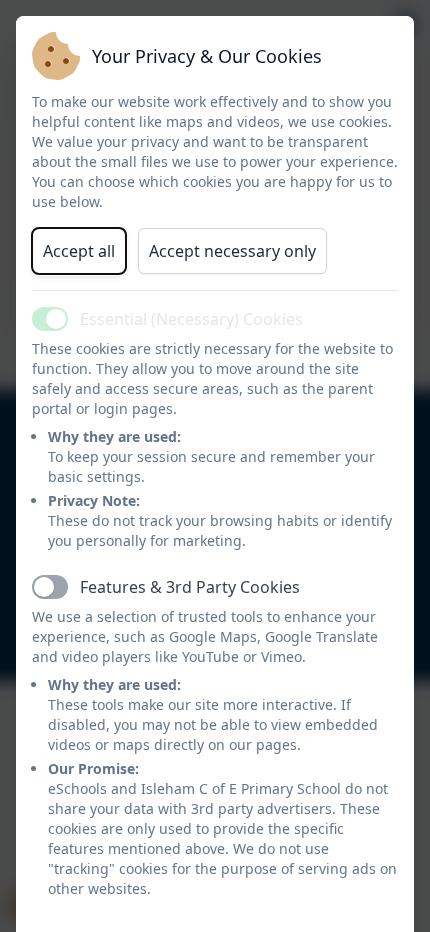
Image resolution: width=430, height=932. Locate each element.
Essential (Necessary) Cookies (191, 319)
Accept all (79, 251)
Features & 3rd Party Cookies (190, 587)
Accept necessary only (232, 251)
